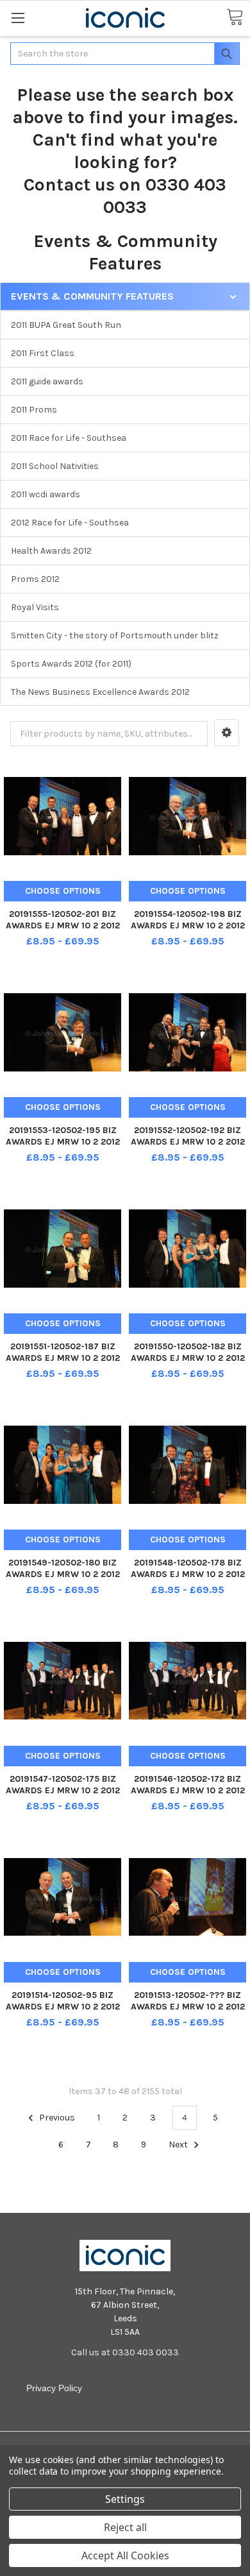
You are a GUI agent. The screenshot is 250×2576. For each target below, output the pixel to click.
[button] (227, 733)
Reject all (125, 2527)
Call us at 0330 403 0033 (125, 2352)
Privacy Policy (54, 2388)
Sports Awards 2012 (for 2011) (71, 664)
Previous (56, 2118)
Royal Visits (35, 607)
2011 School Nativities (55, 466)
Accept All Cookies (125, 2555)
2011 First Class (43, 353)
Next (179, 2145)
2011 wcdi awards (46, 494)
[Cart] (235, 18)
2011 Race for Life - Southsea (69, 438)
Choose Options (63, 891)
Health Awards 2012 (51, 551)
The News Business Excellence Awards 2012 (100, 692)
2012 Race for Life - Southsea (70, 523)
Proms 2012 (35, 579)
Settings (125, 2499)
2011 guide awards (47, 381)
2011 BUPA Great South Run (66, 325)
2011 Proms (34, 410)
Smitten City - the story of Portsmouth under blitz (115, 635)
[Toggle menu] (18, 18)
